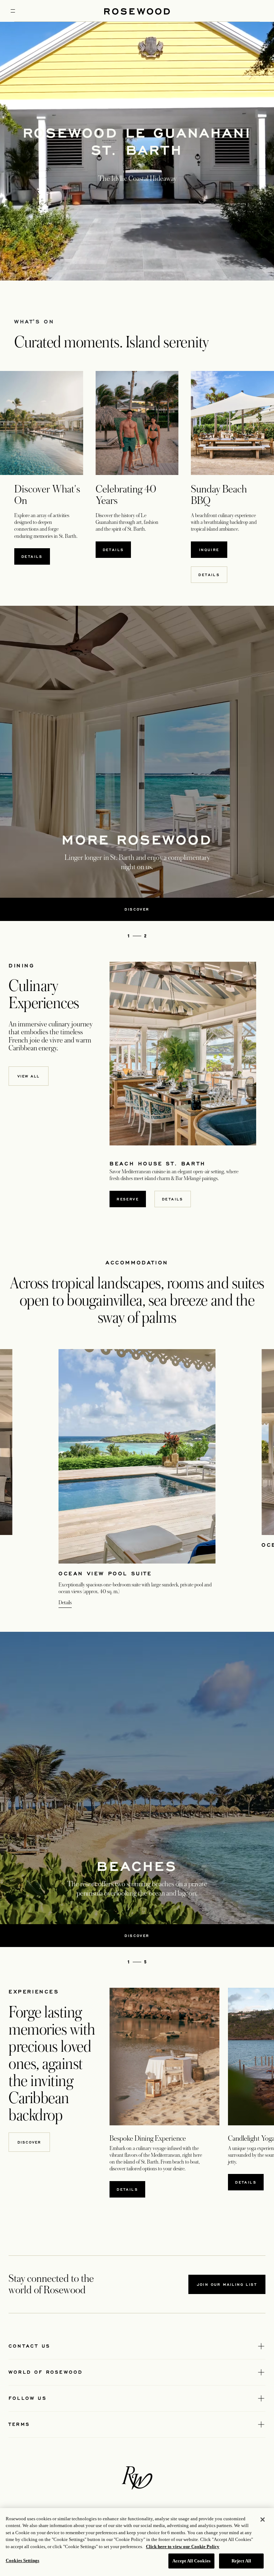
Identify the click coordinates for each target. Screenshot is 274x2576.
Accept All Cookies (191, 2561)
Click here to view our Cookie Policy (183, 2547)
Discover (29, 2142)
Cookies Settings (22, 2560)
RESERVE (131, 1199)
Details (36, 556)
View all (29, 1076)
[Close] (263, 2520)
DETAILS (127, 2189)
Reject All (241, 2561)
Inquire (213, 549)
